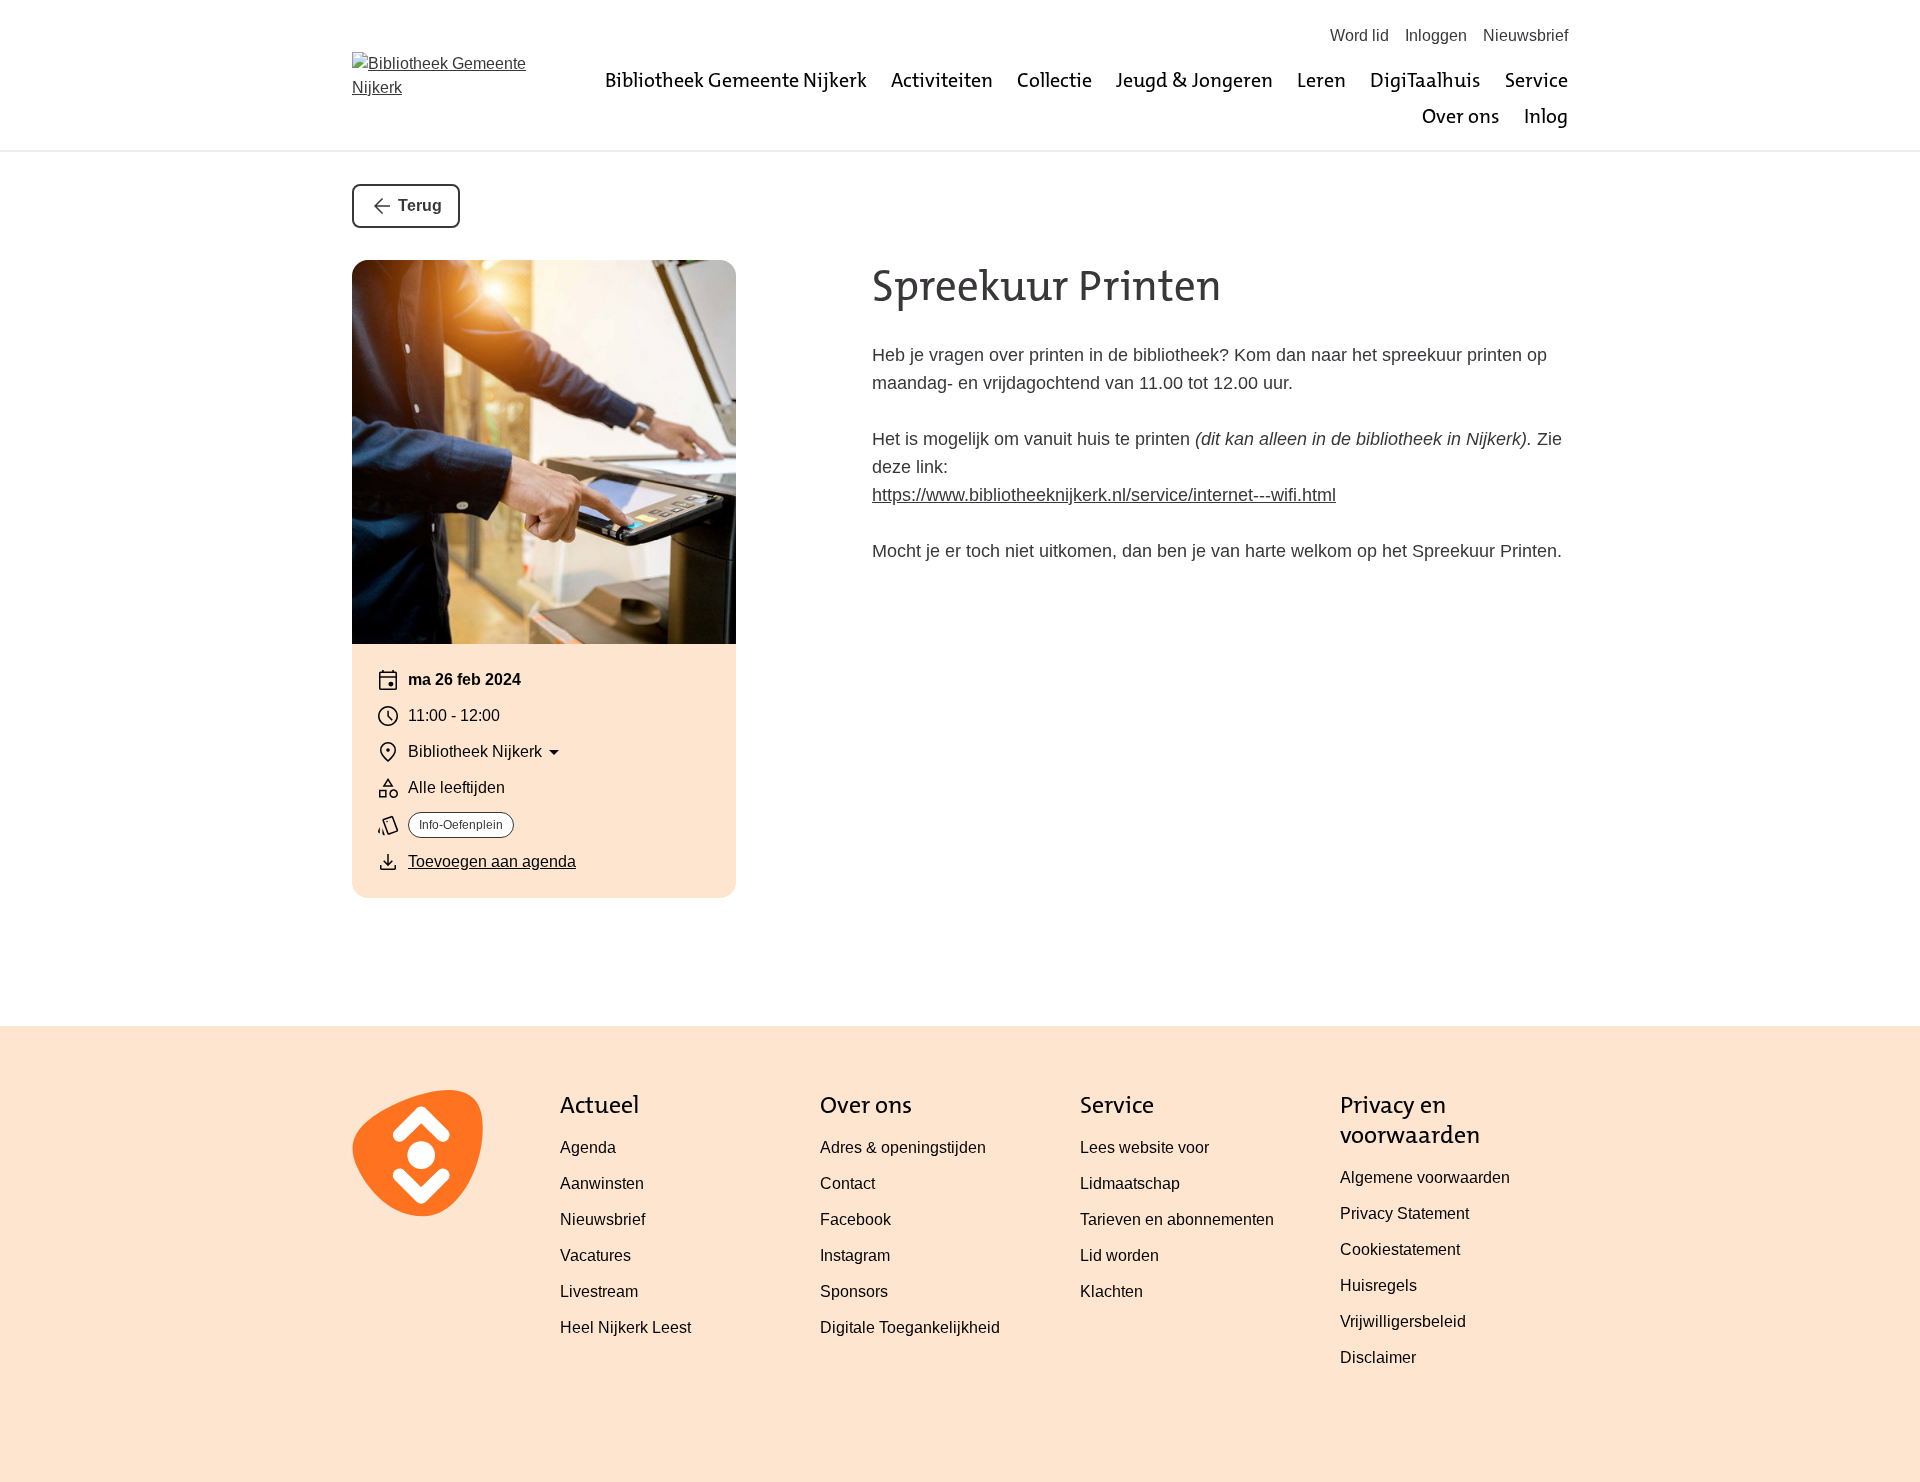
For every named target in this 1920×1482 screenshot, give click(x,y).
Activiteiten (942, 80)
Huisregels (1378, 1285)
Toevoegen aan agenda (492, 861)
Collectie (1054, 80)
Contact (847, 1183)
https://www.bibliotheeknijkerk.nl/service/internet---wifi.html (1104, 495)
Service (1536, 80)
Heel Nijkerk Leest (625, 1327)
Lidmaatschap (1130, 1183)
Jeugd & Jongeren (1194, 80)
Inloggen (1436, 35)
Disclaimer (1378, 1357)
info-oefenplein (461, 825)
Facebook (855, 1219)
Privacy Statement (1404, 1213)
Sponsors (854, 1291)
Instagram (855, 1255)
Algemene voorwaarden (1425, 1177)
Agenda (588, 1147)
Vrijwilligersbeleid (1403, 1321)
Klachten (1111, 1291)
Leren (1321, 80)
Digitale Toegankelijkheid (910, 1327)
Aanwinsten (602, 1183)
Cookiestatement (1400, 1249)
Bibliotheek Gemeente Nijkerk (736, 80)
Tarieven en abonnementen (1177, 1219)
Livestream (599, 1291)
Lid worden (1119, 1255)
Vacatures (595, 1255)
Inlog (1546, 116)
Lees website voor (1144, 1147)
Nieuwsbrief (1525, 35)
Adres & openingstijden (903, 1147)
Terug (420, 205)
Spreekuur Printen (1047, 286)
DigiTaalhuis (1425, 80)
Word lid (1359, 35)
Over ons (1461, 116)
